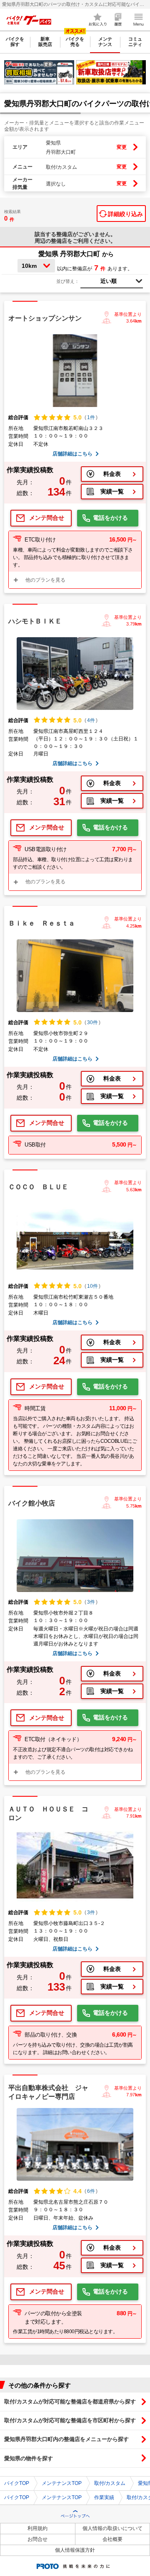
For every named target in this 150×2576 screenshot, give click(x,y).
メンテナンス (105, 42)
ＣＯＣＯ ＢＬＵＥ (38, 1187)
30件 (92, 1022)
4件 (91, 720)
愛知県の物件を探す (29, 2458)
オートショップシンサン (45, 318)
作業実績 (104, 2497)
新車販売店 (45, 42)
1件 (91, 417)
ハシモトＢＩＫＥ (35, 621)
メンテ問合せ (47, 518)
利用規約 (37, 2528)
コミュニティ (135, 42)
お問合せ (37, 2539)
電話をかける (110, 518)
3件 (91, 1602)
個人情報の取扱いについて (112, 2528)
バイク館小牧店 (32, 1503)
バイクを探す (15, 42)
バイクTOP (17, 2483)
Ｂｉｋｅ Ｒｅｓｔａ (42, 923)
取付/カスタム (110, 2483)
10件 (92, 1286)
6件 (91, 2191)
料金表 (112, 474)
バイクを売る (75, 42)
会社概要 (112, 2539)
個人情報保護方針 (75, 2550)
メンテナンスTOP (62, 2483)
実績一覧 (112, 491)
